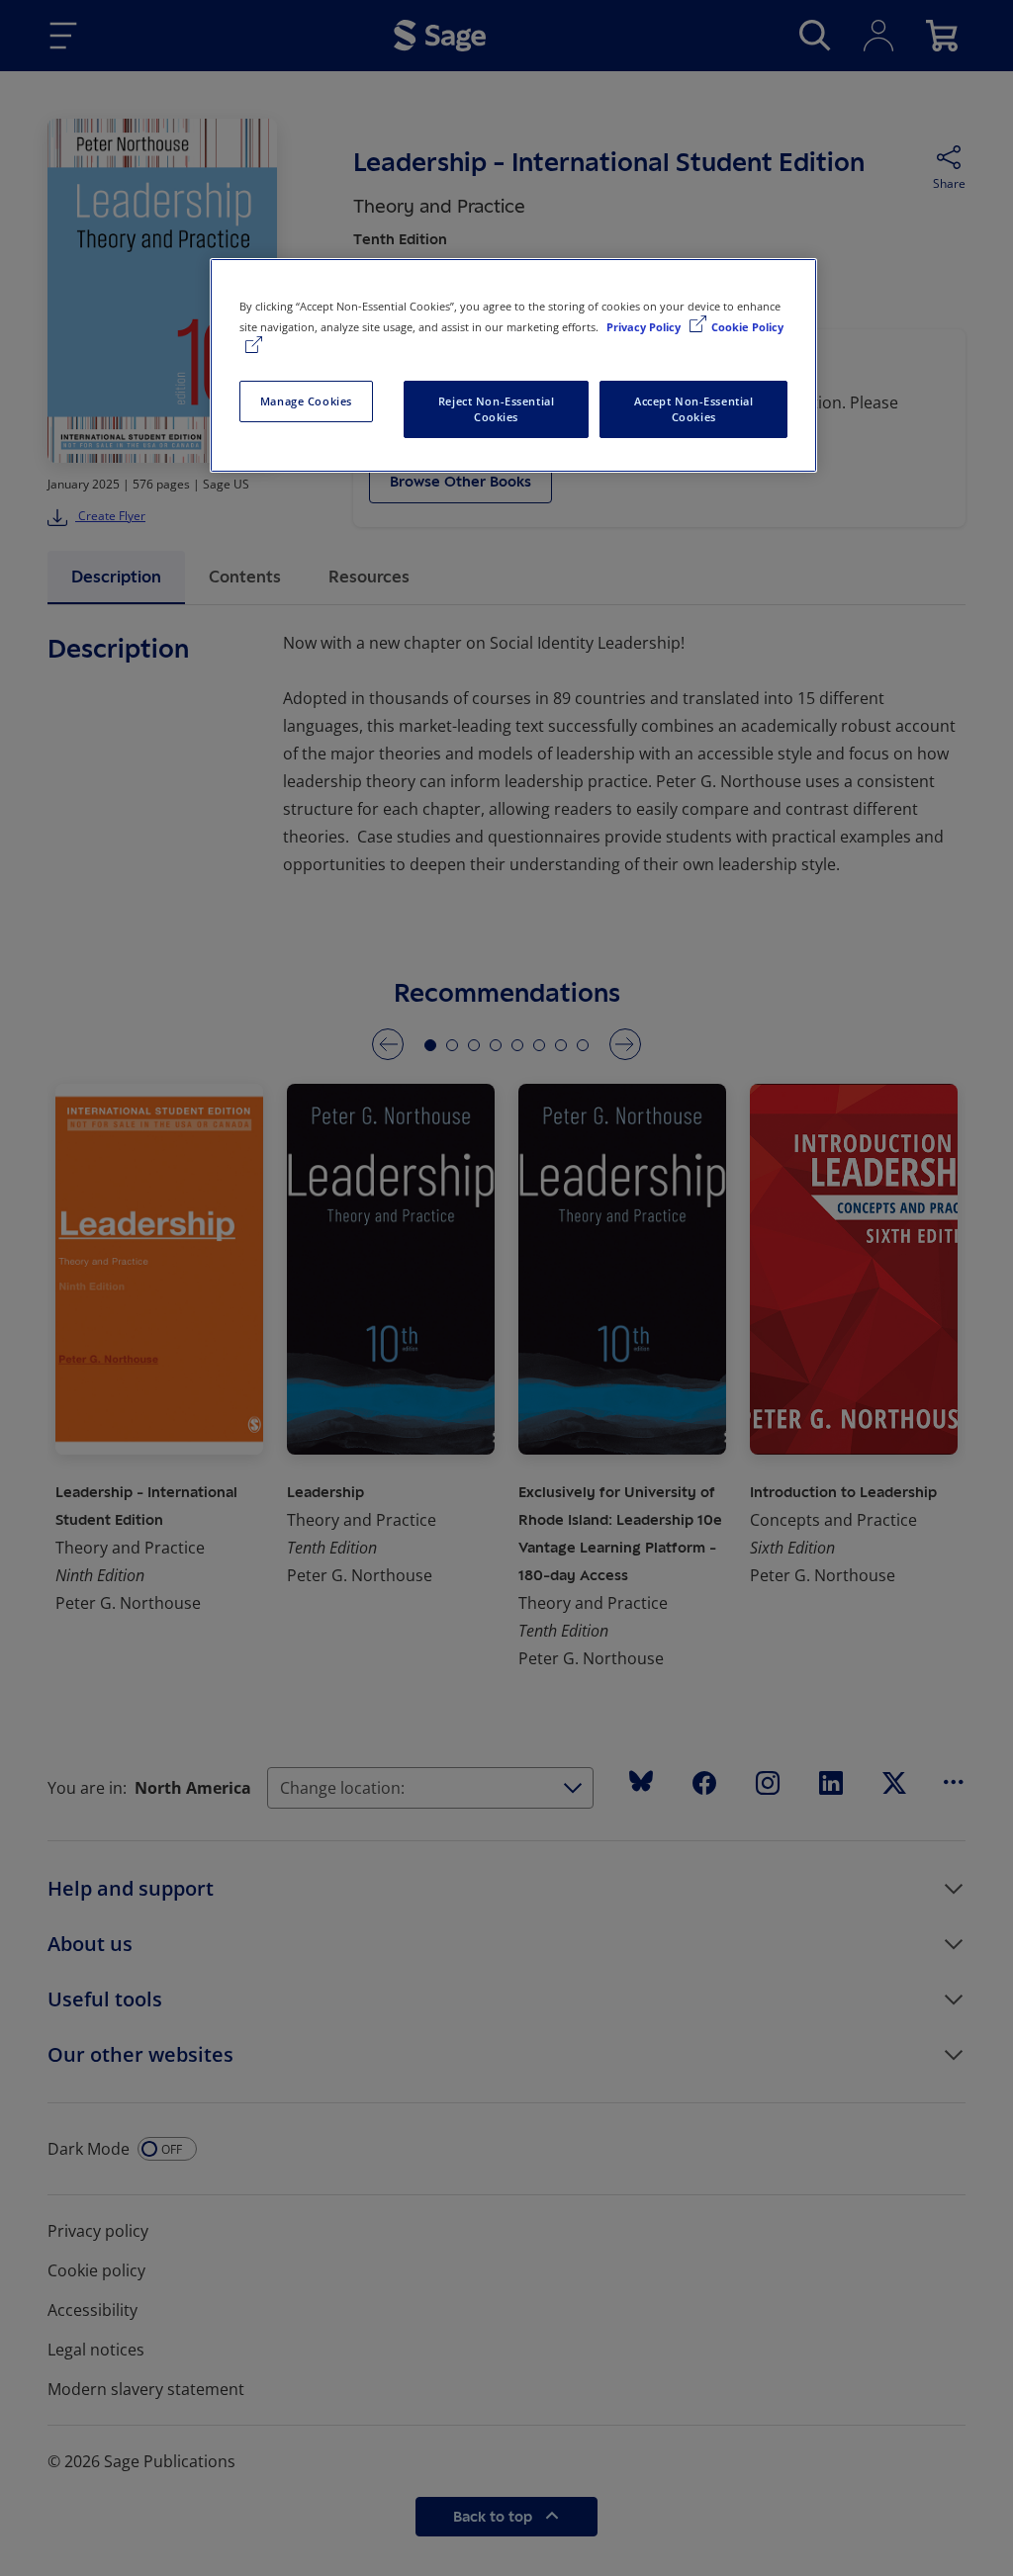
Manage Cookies (306, 401)
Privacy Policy (645, 327)
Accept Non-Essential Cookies (693, 409)
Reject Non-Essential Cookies (496, 409)
